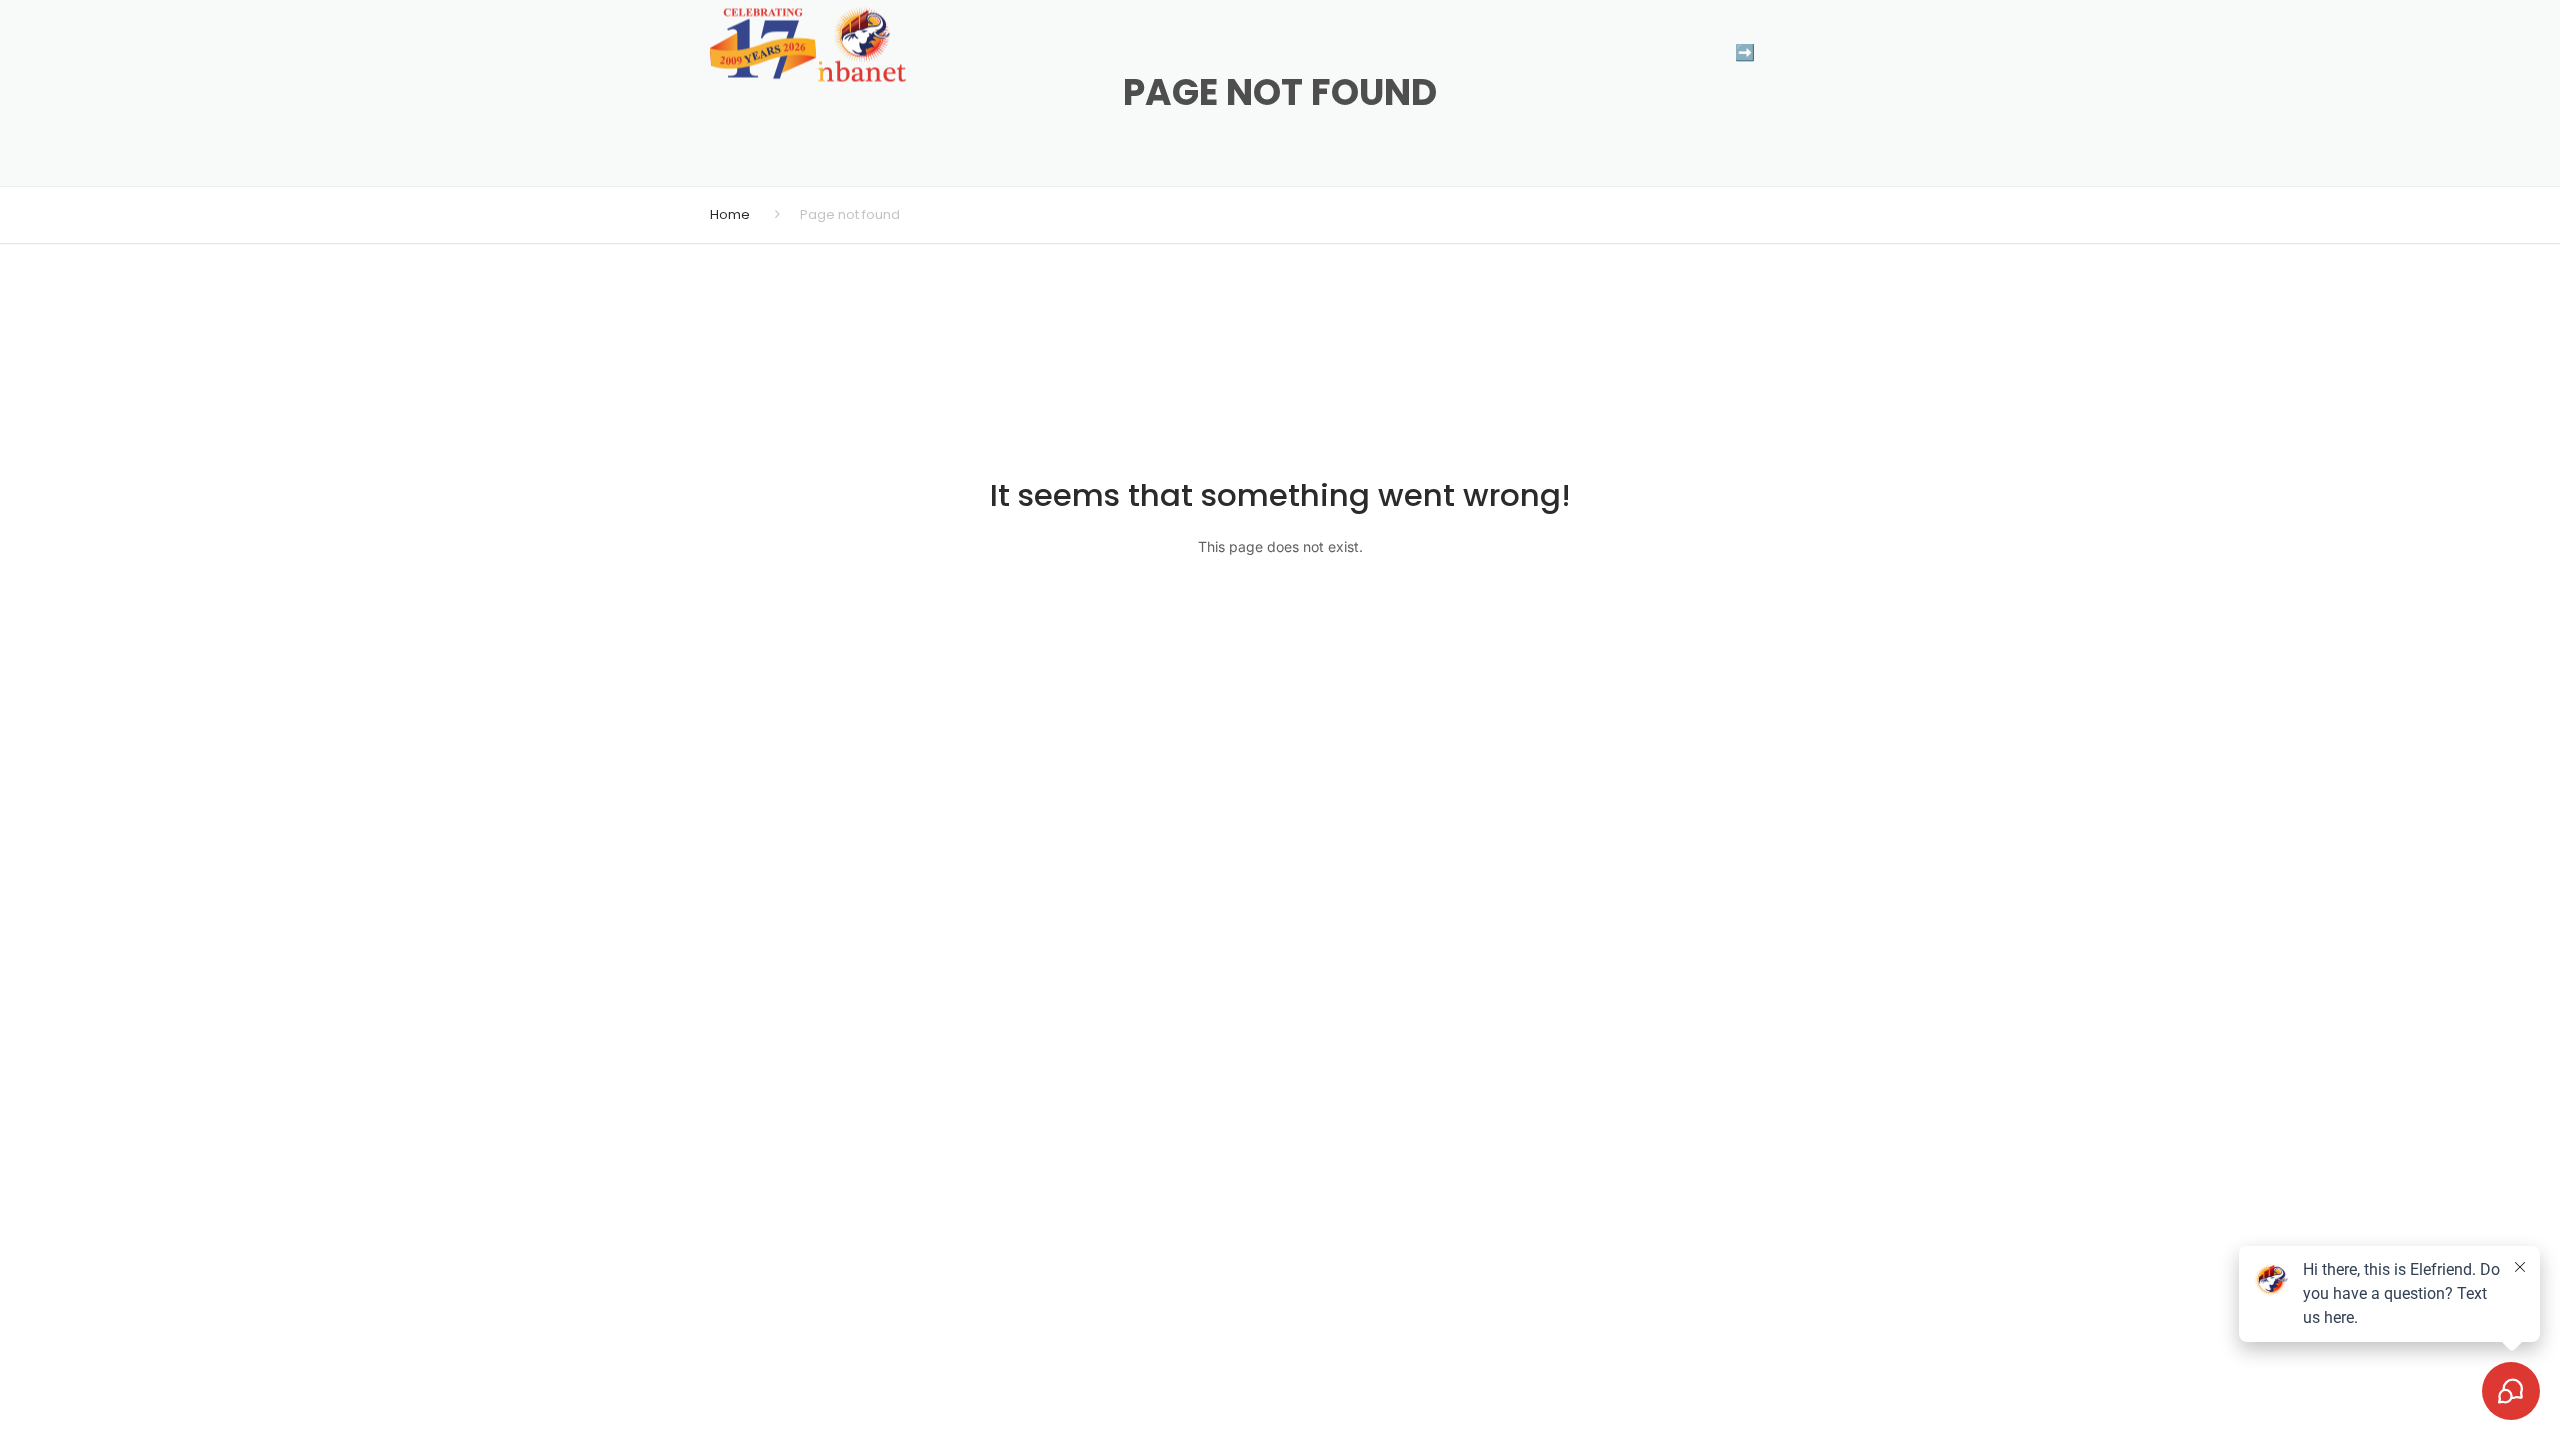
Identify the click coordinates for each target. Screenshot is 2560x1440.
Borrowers (1147, 52)
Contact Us (1658, 52)
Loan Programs (1004, 52)
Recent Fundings (1405, 52)
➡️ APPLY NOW (1792, 52)
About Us (1542, 52)
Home (730, 214)
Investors (1265, 52)
